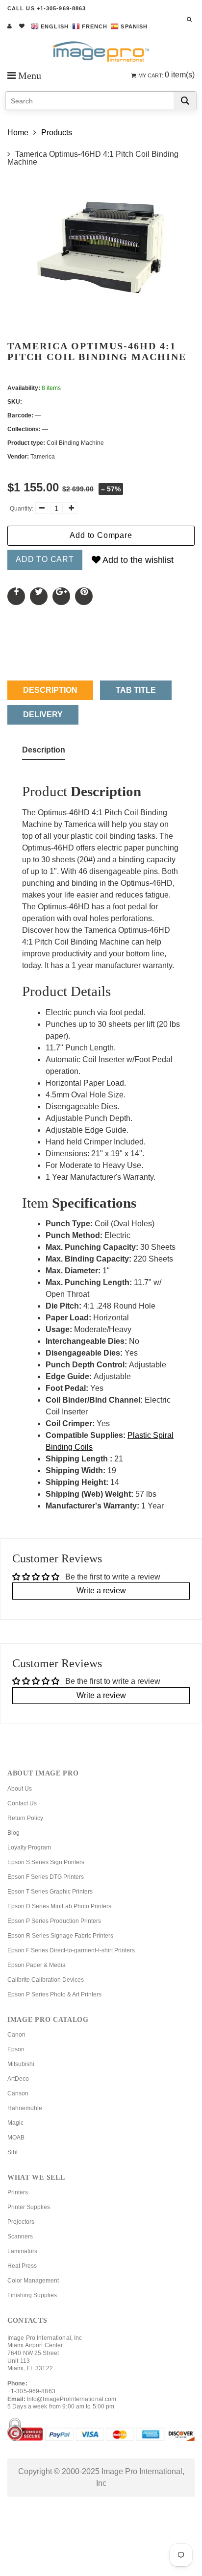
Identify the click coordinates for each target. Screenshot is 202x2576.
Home (18, 133)
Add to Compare (101, 535)
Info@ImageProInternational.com (72, 2399)
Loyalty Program (29, 1847)
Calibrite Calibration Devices (46, 1980)
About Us (20, 1789)
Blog (13, 1833)
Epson (16, 2049)
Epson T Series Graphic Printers (50, 1892)
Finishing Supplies (32, 2295)
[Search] (185, 101)
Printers (18, 2192)
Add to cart (45, 559)
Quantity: (22, 509)
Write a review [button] (101, 1591)
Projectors (21, 2222)
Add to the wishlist (137, 560)
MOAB (16, 2138)
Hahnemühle (25, 2108)
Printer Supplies (29, 2207)
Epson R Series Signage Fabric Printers (60, 1936)
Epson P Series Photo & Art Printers (54, 1994)
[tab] (44, 752)
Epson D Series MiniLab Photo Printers (59, 1906)
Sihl (13, 2152)
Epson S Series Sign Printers (46, 1862)
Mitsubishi (21, 2064)
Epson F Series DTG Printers (46, 1877)
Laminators (22, 2251)
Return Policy (25, 1818)
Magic (15, 2123)
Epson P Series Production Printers (54, 1921)
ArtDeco (18, 2079)
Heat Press (22, 2266)
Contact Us (22, 1803)
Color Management (33, 2281)
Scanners (20, 2236)
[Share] (16, 596)
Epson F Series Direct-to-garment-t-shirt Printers (71, 1950)
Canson (18, 2093)
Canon (16, 2035)
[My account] (10, 26)
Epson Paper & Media (37, 1965)
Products (57, 133)
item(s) (166, 75)
